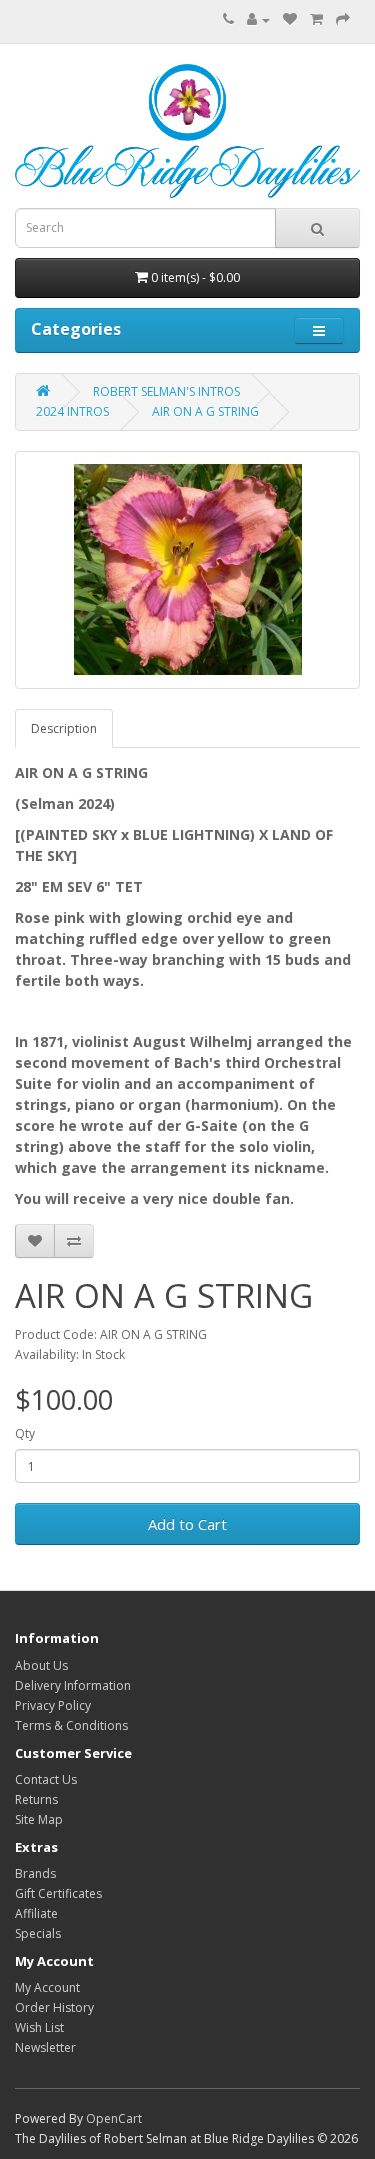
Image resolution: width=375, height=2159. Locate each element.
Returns (36, 1799)
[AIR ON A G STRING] (187, 570)
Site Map (39, 1819)
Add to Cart (187, 1524)
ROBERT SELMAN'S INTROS (166, 391)
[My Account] (258, 19)
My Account (47, 1987)
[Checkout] (343, 19)
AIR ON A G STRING (205, 411)
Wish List (39, 2027)
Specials (38, 1933)
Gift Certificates (58, 1893)
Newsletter (45, 2047)
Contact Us (46, 1779)
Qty (25, 1433)
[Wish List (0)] (290, 19)
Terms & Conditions (71, 1725)
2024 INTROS (72, 411)
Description (64, 728)
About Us (41, 1665)
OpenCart (114, 2118)
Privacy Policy (53, 1705)
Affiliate (36, 1913)
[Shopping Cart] (316, 19)
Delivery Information (73, 1685)
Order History (54, 2007)
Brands (35, 1873)
